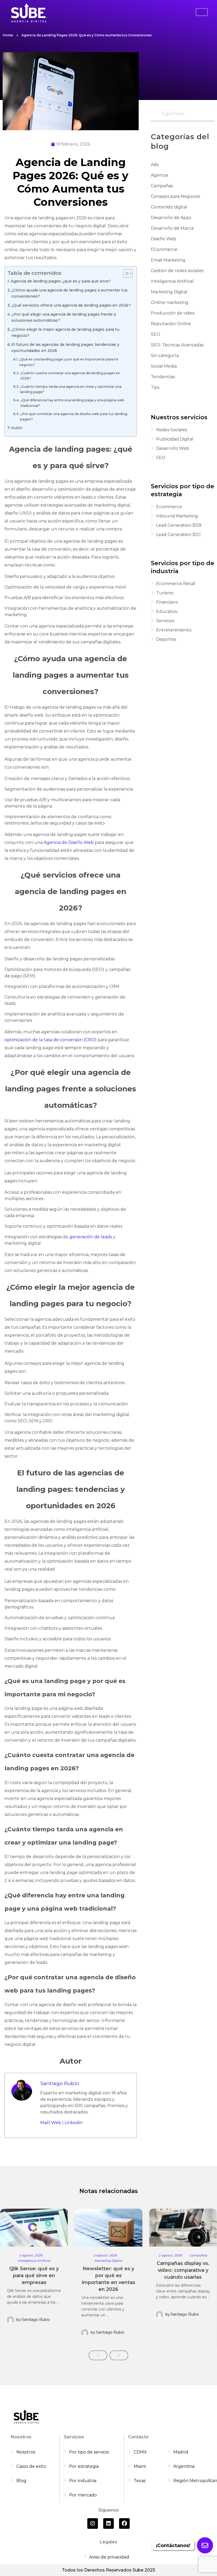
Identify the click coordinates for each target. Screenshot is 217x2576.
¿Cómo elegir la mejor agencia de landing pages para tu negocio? (65, 332)
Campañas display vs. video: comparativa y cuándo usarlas (183, 2270)
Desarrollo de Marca (172, 228)
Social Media (164, 366)
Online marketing (170, 302)
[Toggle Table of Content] (125, 273)
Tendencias (163, 377)
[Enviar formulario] (205, 2545)
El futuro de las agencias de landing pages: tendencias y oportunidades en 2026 (65, 348)
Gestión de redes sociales (177, 271)
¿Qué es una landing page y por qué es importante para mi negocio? (69, 362)
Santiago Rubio (60, 2083)
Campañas (162, 186)
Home (8, 35)
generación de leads (91, 1237)
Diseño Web (164, 239)
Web (56, 2123)
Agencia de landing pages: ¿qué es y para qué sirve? (61, 281)
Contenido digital (169, 207)
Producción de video (173, 313)
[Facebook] (124, 2523)
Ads (155, 165)
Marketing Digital (169, 292)
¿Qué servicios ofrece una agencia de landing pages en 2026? (71, 305)
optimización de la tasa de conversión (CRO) (51, 1040)
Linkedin (74, 2123)
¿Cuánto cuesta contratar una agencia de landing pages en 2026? (70, 376)
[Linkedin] (108, 2523)
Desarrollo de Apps (171, 218)
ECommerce (164, 249)
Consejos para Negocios (175, 196)
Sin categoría (165, 356)
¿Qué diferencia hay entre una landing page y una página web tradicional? (72, 403)
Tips (155, 387)
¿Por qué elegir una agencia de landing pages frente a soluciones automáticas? (64, 317)
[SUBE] (29, 13)
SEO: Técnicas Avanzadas (177, 345)
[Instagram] (93, 2523)
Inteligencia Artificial (172, 281)
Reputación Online (171, 324)
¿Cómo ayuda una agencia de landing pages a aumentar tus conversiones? (69, 293)
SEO (155, 334)
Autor (17, 428)
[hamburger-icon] (202, 12)
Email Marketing (168, 260)
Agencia (159, 175)
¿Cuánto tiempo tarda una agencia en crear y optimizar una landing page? (71, 389)
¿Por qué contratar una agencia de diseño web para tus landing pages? (74, 417)
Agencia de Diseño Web (69, 842)
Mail (44, 2123)
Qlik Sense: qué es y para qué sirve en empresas (34, 2276)
